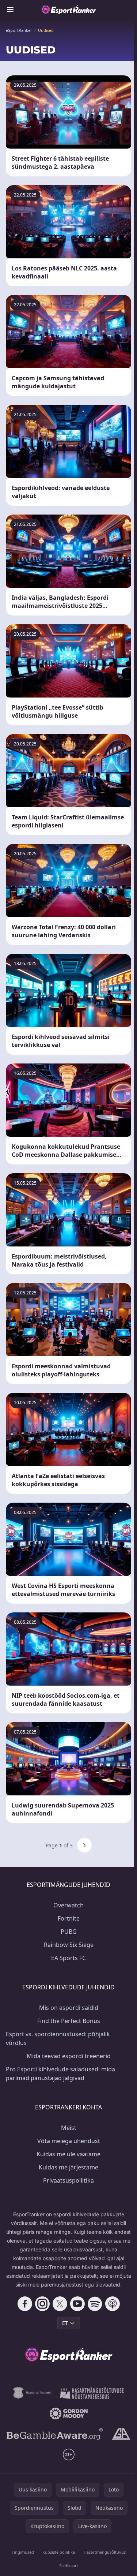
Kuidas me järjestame (68, 2167)
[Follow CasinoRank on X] (60, 2304)
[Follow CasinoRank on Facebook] (25, 2304)
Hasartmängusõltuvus (105, 2552)
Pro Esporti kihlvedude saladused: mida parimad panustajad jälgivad (60, 2074)
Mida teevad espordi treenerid (69, 2056)
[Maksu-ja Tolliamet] (32, 2393)
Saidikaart (69, 2566)
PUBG (69, 1932)
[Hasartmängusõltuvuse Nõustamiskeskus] (92, 2393)
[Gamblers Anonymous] (121, 2434)
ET (65, 2323)
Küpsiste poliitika (59, 2552)
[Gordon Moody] (69, 2414)
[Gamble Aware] (55, 2434)
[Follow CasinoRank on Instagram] (42, 2304)
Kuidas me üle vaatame (68, 2154)
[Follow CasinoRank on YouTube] (77, 2304)
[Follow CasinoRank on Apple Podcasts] (113, 2304)
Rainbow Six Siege (69, 1945)
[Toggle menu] (10, 10)
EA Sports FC (68, 1958)
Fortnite (69, 1918)
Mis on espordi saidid (69, 2008)
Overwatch (68, 1905)
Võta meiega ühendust (69, 2141)
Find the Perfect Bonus (69, 2021)
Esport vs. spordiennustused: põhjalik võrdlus (58, 2038)
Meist (69, 2128)
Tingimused (23, 2552)
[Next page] (84, 1845)
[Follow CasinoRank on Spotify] (95, 2304)
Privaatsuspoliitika (68, 2180)
